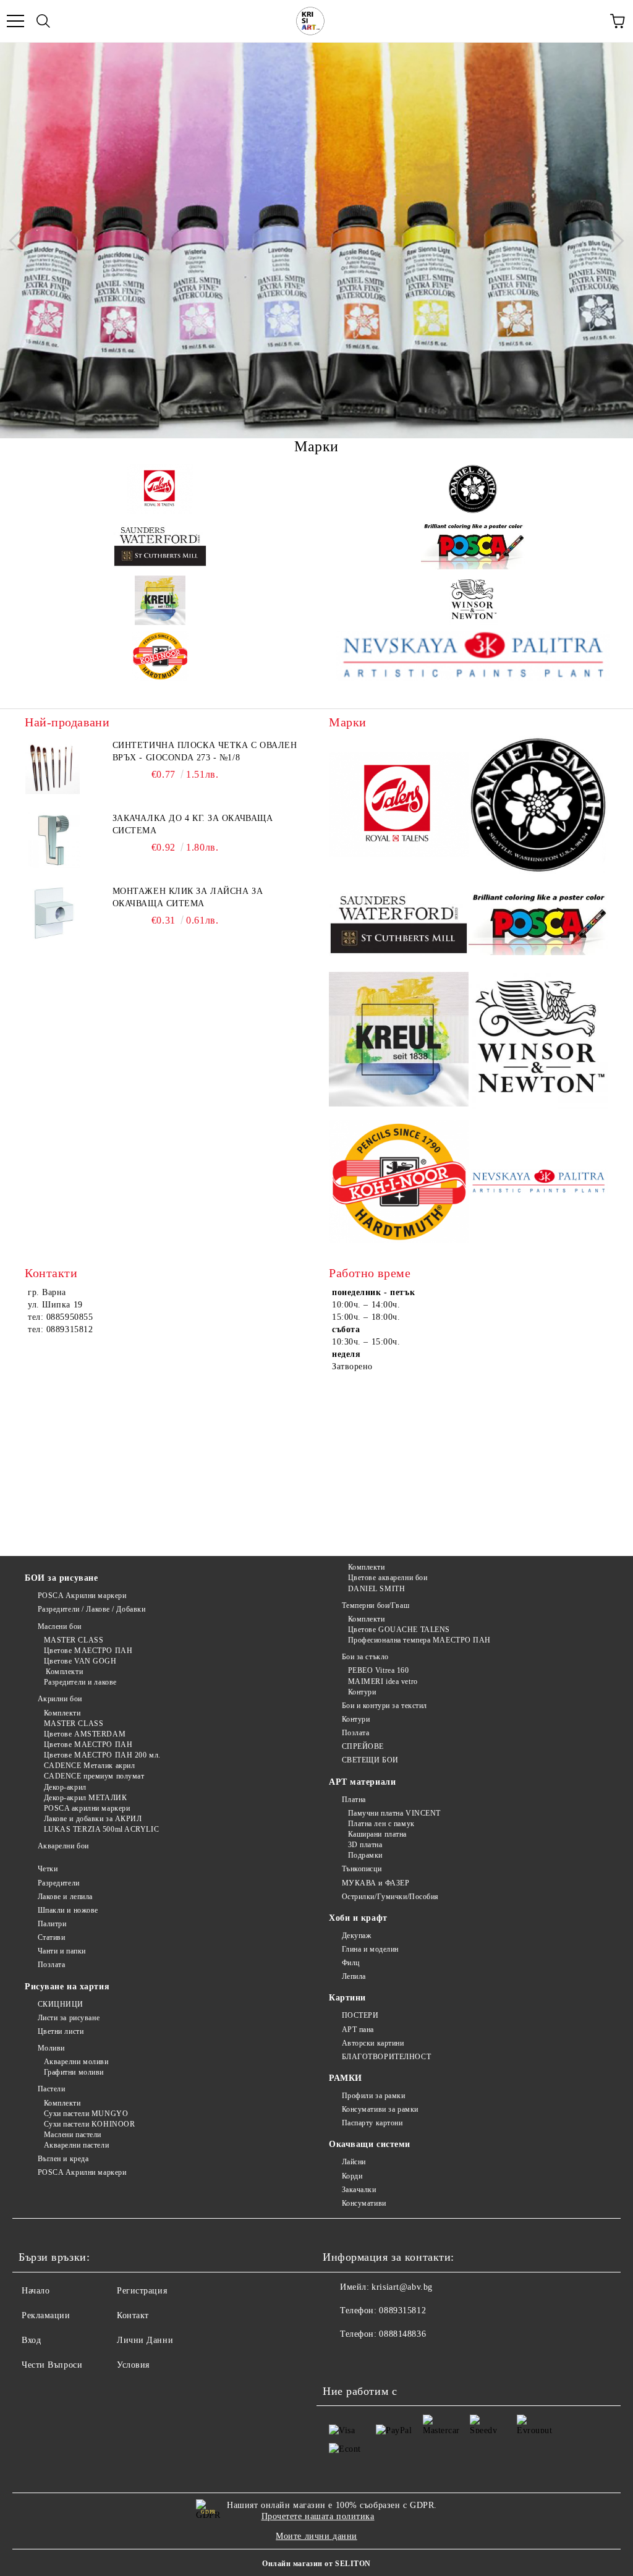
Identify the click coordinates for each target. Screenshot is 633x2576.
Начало (36, 2291)
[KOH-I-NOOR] (160, 656)
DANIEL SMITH (376, 1589)
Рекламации (46, 2315)
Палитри (52, 1924)
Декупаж (356, 1936)
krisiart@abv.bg (402, 2287)
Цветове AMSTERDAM (85, 1734)
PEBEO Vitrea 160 (379, 1670)
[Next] (612, 240)
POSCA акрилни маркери (87, 1808)
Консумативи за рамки (380, 2109)
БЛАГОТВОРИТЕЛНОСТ (386, 2057)
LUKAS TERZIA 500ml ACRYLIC (101, 1829)
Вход (31, 2340)
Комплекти (63, 1672)
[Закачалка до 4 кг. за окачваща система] (53, 840)
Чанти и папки (62, 1951)
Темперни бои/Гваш (376, 1605)
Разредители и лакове (80, 1682)
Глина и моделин (370, 1949)
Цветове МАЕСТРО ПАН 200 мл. (102, 1755)
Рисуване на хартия (67, 1987)
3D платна (365, 1845)
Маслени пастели (73, 2135)
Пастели (51, 2089)
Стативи (51, 1937)
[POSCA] (473, 545)
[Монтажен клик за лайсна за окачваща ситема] (53, 913)
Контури (362, 1692)
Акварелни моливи (76, 2062)
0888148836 (402, 2334)
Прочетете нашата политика (318, 2516)
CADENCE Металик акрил (89, 1766)
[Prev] (20, 240)
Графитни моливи (74, 2072)
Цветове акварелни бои (388, 1578)
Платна (354, 1800)
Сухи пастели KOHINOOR (89, 2124)
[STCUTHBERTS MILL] (160, 545)
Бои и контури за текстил (384, 1706)
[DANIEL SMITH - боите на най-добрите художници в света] (473, 489)
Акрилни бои (60, 1699)
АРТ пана (358, 2030)
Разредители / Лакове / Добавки (91, 1609)
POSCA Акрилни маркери (82, 1596)
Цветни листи (61, 2031)
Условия (133, 2365)
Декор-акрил (65, 1787)
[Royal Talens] (160, 489)
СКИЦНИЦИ (61, 2004)
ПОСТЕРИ (360, 2015)
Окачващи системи (370, 2144)
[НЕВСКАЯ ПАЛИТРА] (473, 656)
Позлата (355, 1733)
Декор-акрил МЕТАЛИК (85, 1798)
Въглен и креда (63, 2159)
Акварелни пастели (76, 2145)
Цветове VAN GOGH (80, 1661)
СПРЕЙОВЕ (363, 1746)
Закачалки (359, 2190)
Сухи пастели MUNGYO (86, 2114)
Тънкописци (362, 1869)
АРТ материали (362, 1782)
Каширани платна (377, 1834)
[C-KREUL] (160, 600)
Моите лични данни (316, 2536)
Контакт (133, 2315)
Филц (351, 1963)
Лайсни (354, 2162)
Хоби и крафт (358, 1918)
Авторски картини (373, 2043)
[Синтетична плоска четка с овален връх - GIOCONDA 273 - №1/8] (53, 767)
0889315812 (402, 2310)
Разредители (59, 1883)
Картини (347, 1998)
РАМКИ (346, 2078)
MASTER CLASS (74, 1640)
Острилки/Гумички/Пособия (390, 1897)
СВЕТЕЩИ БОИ (370, 1760)
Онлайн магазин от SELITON (316, 2564)
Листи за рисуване (69, 2018)
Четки (48, 1869)
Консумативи (364, 2203)
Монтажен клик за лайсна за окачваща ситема (188, 897)
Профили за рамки (374, 2096)
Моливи (51, 2048)
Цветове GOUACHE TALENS (399, 1630)
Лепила (354, 1976)
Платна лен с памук (381, 1824)
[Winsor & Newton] (473, 600)
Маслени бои (60, 1626)
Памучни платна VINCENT (394, 1813)
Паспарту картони (372, 2123)
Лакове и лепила (65, 1897)
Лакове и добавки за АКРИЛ (93, 1819)
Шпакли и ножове (68, 1910)
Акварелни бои (63, 1846)
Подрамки (365, 1855)
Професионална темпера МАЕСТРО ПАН (419, 1640)
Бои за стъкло (365, 1657)
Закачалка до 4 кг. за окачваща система (193, 824)
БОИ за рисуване (61, 1578)
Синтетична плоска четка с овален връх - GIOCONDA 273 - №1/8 (205, 751)
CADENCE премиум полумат (94, 1776)
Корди (352, 2176)
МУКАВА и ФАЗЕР (376, 1883)
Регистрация (142, 2291)
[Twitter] (366, 2359)
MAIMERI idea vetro (383, 1681)
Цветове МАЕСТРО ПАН (88, 1651)
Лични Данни (145, 2340)
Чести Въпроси (52, 2365)
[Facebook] (339, 2359)
